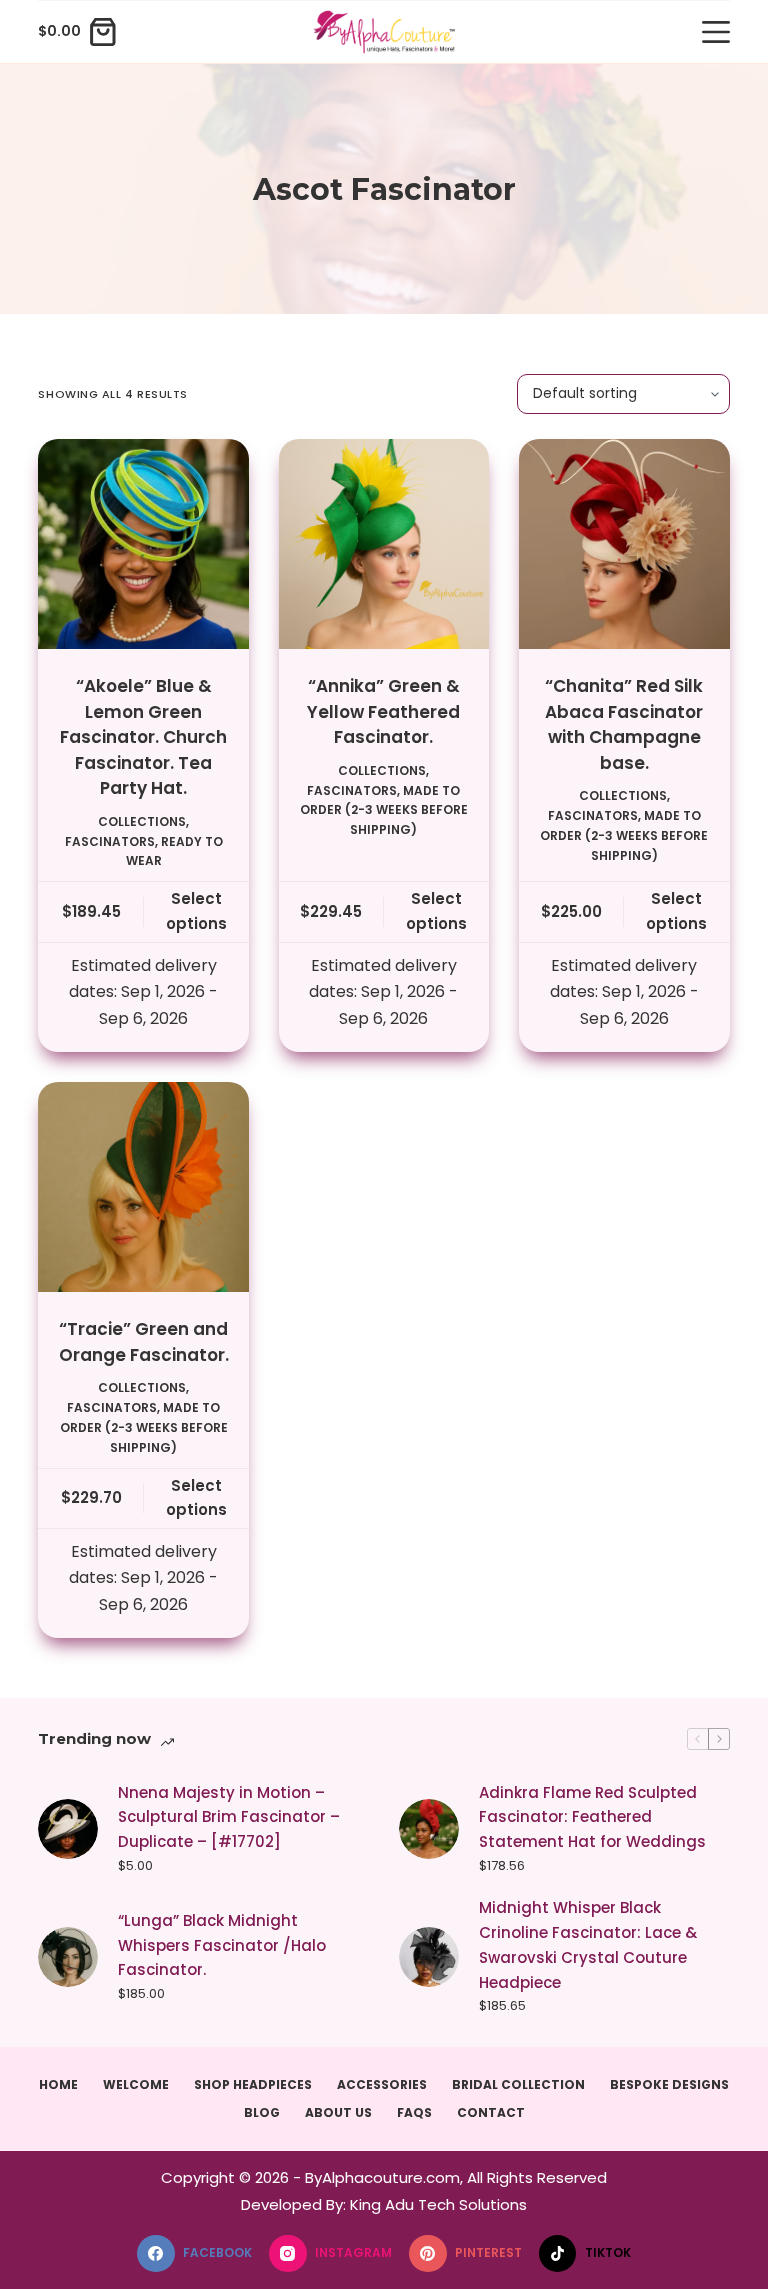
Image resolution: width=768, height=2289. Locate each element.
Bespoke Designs (669, 2085)
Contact (491, 2113)
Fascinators (110, 841)
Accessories (382, 2085)
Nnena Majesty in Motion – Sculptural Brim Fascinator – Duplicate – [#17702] (229, 1817)
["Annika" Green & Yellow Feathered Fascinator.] (384, 544)
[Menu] (716, 32)
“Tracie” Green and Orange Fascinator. (144, 1342)
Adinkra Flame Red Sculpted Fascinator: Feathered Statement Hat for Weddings (592, 1817)
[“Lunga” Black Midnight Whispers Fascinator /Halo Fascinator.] (68, 1957)
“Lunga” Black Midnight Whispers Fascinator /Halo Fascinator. (222, 1945)
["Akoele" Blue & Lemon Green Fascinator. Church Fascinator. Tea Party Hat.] (143, 544)
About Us (338, 2113)
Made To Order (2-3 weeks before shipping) (384, 810)
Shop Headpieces (253, 2085)
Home (58, 2085)
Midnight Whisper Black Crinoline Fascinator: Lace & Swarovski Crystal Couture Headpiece (588, 1944)
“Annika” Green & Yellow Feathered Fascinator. (383, 711)
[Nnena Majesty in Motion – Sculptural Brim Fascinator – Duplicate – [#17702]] (68, 1829)
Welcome (136, 2085)
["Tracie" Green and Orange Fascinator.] (143, 1187)
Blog (262, 2113)
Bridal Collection (518, 2085)
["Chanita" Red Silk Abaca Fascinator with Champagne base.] (624, 544)
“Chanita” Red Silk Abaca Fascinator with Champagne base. (624, 724)
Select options (196, 911)
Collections (142, 821)
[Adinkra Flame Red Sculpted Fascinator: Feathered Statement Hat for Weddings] (429, 1829)
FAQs (414, 2113)
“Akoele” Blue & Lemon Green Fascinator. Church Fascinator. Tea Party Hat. (143, 737)
